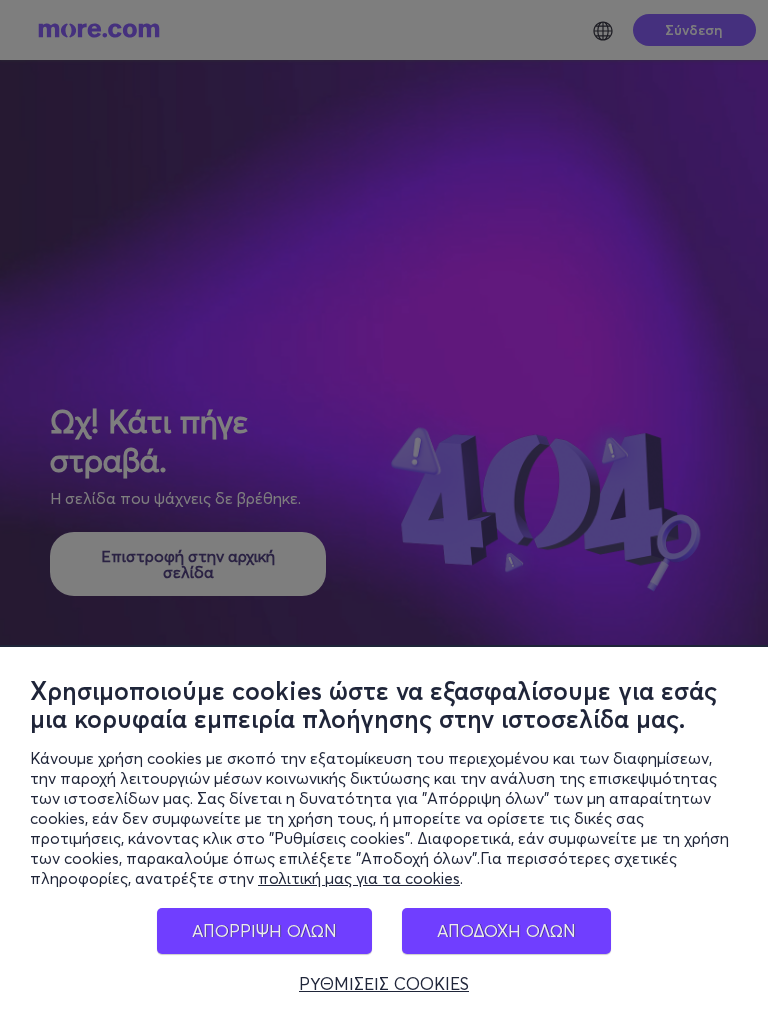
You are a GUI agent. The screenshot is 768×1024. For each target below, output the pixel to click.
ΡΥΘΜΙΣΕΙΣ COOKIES (384, 984)
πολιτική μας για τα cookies (359, 878)
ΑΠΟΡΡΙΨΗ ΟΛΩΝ (264, 930)
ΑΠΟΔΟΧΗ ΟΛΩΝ (506, 930)
